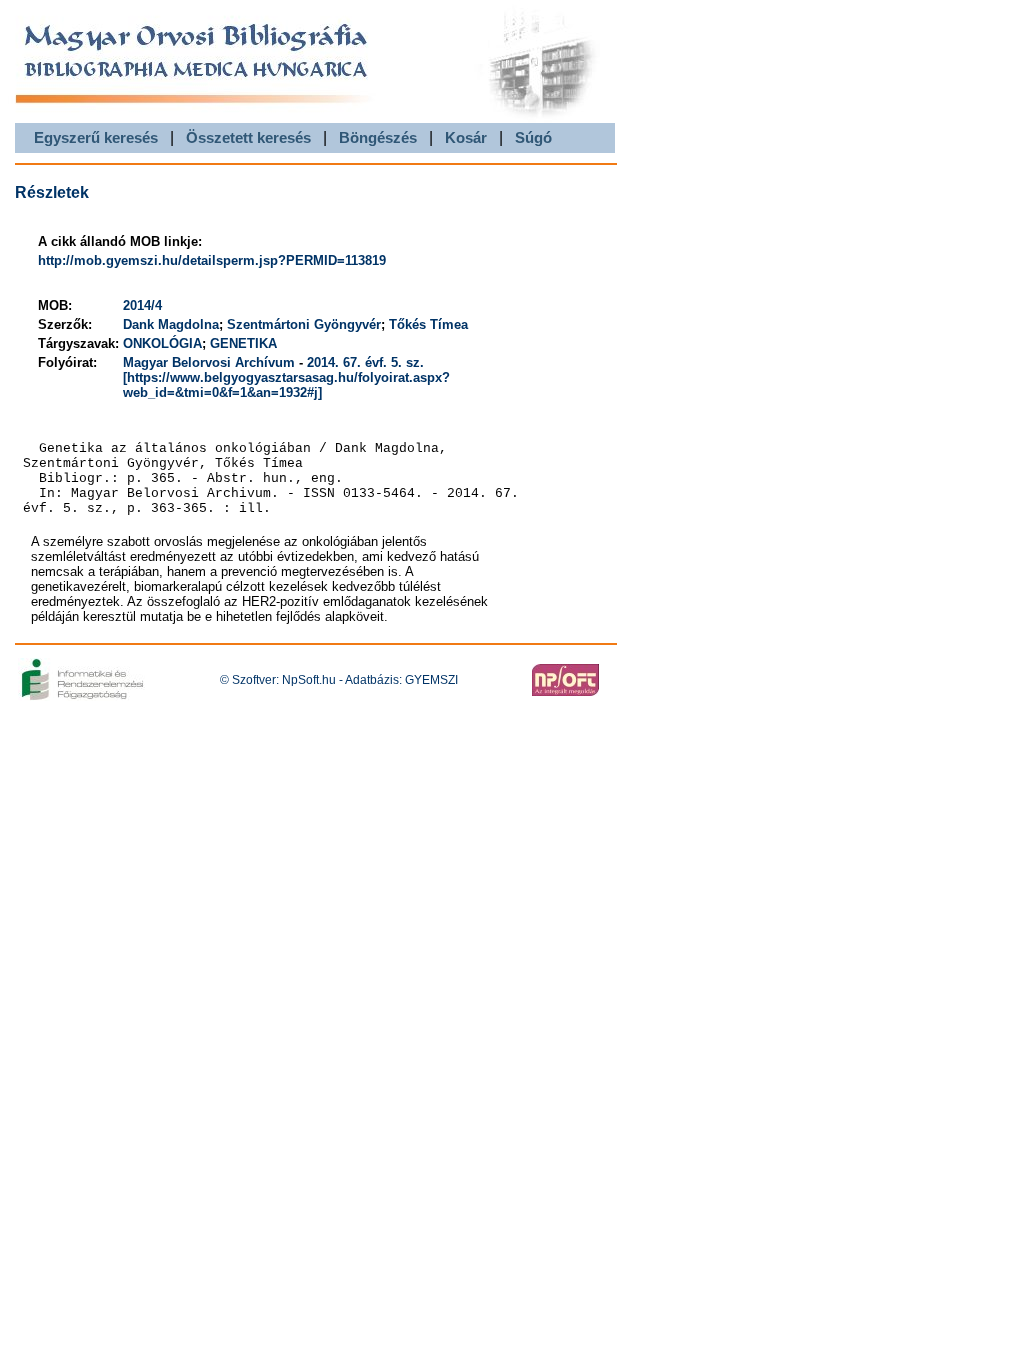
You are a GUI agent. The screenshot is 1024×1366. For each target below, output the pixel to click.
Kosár (466, 137)
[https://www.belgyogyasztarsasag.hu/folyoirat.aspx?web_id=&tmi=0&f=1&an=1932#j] (286, 385)
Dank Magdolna (171, 324)
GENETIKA (243, 343)
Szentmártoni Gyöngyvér (304, 324)
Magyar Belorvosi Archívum (209, 362)
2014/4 (142, 305)
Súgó (533, 137)
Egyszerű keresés (96, 137)
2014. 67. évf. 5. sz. (365, 362)
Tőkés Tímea (428, 324)
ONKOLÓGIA (162, 343)
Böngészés (378, 137)
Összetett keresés (248, 137)
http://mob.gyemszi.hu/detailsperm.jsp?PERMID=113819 (212, 260)
